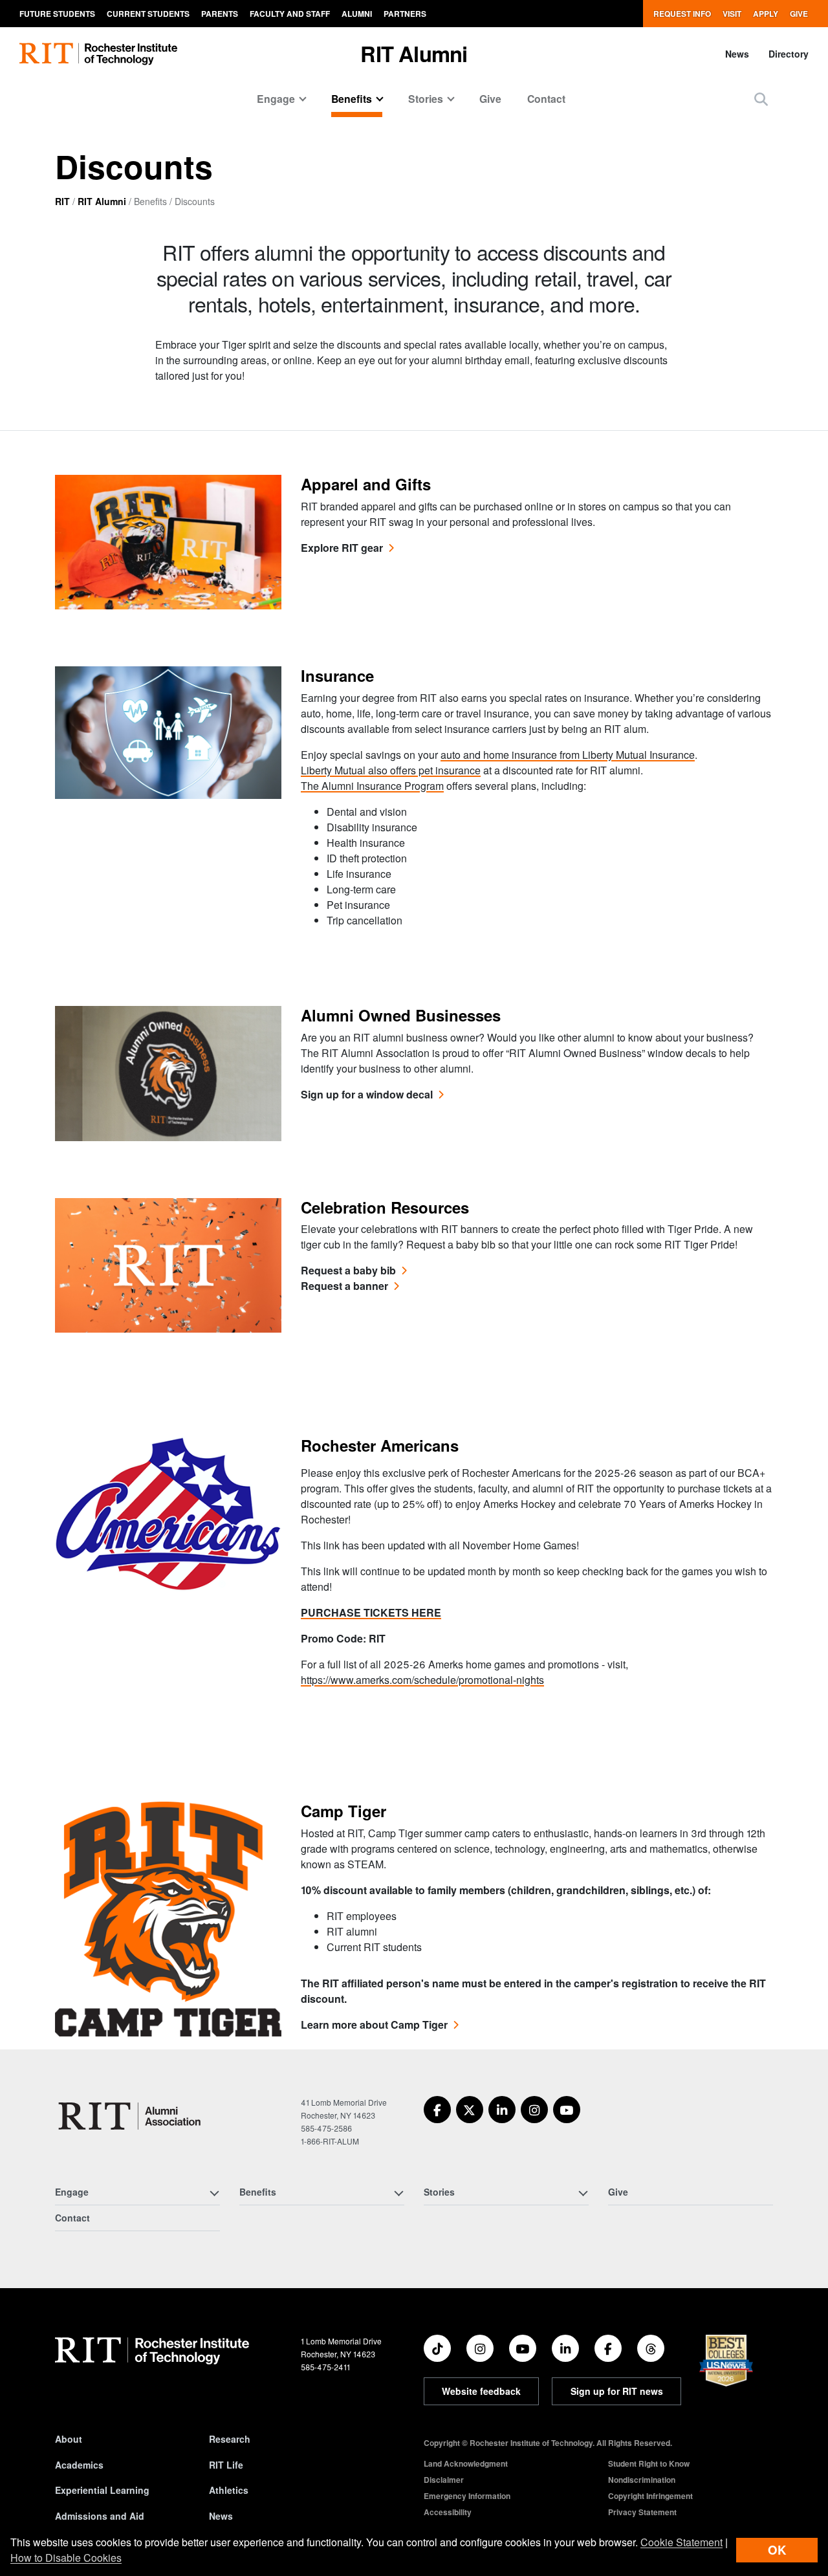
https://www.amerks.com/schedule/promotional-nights (422, 1680)
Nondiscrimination (642, 2480)
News (737, 54)
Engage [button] (276, 99)
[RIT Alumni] (131, 2116)
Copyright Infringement (650, 2496)
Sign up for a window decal (367, 1094)
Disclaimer (444, 2480)
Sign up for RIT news (617, 2391)
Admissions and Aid (100, 2516)
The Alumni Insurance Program (372, 786)
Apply (766, 14)
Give (799, 14)
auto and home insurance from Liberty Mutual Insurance (568, 755)
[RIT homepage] (98, 54)
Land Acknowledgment (466, 2463)
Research (230, 2439)
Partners (405, 14)
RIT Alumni (414, 53)
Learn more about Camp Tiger (374, 2025)
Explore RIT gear (342, 548)
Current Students (148, 14)
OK (777, 2550)
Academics (79, 2465)
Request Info (682, 14)
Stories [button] (426, 99)
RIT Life (226, 2465)
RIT (62, 201)
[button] (761, 99)
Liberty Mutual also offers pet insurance (391, 770)
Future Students (57, 14)
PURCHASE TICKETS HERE (371, 1612)
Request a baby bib (348, 1270)
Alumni (357, 14)
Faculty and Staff (290, 14)
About (69, 2439)
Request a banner (344, 1286)
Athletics (229, 2490)
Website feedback (481, 2391)
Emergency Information (467, 2496)
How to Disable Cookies (66, 2558)
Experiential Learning (102, 2490)
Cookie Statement (681, 2542)
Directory (789, 54)
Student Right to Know (649, 2463)
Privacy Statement (642, 2512)
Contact (546, 99)
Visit (732, 14)
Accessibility (448, 2512)
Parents (220, 14)
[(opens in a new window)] (437, 2110)
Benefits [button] (352, 99)
